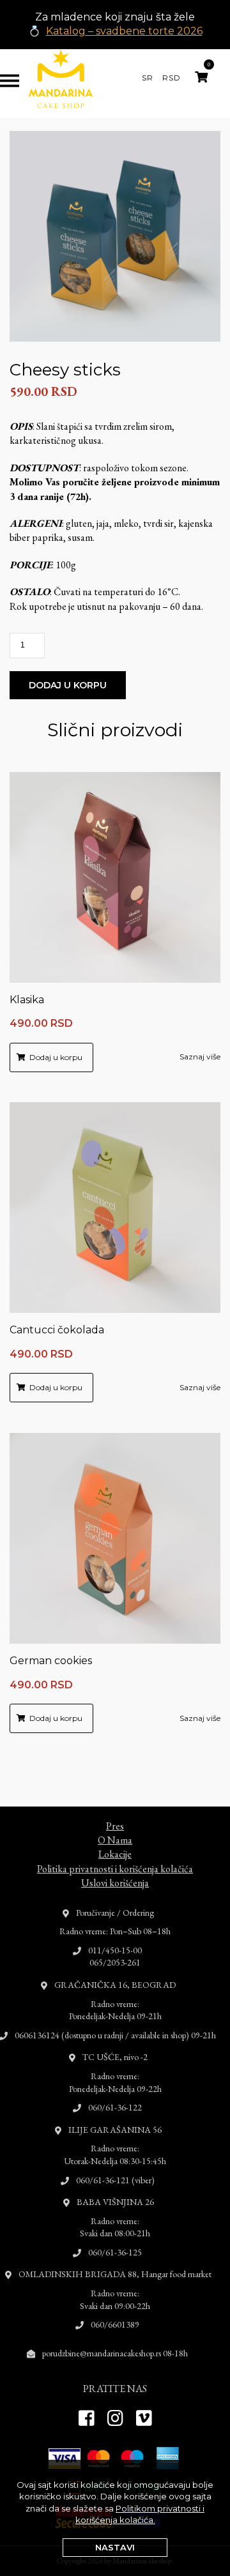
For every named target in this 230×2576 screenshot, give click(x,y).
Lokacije (115, 1854)
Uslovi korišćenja (115, 1883)
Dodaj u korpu (68, 685)
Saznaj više (200, 1057)
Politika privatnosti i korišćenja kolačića (115, 1869)
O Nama (115, 1840)
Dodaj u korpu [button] (56, 1057)
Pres (115, 1826)
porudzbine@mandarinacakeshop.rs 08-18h (115, 2353)
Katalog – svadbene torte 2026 (124, 31)
